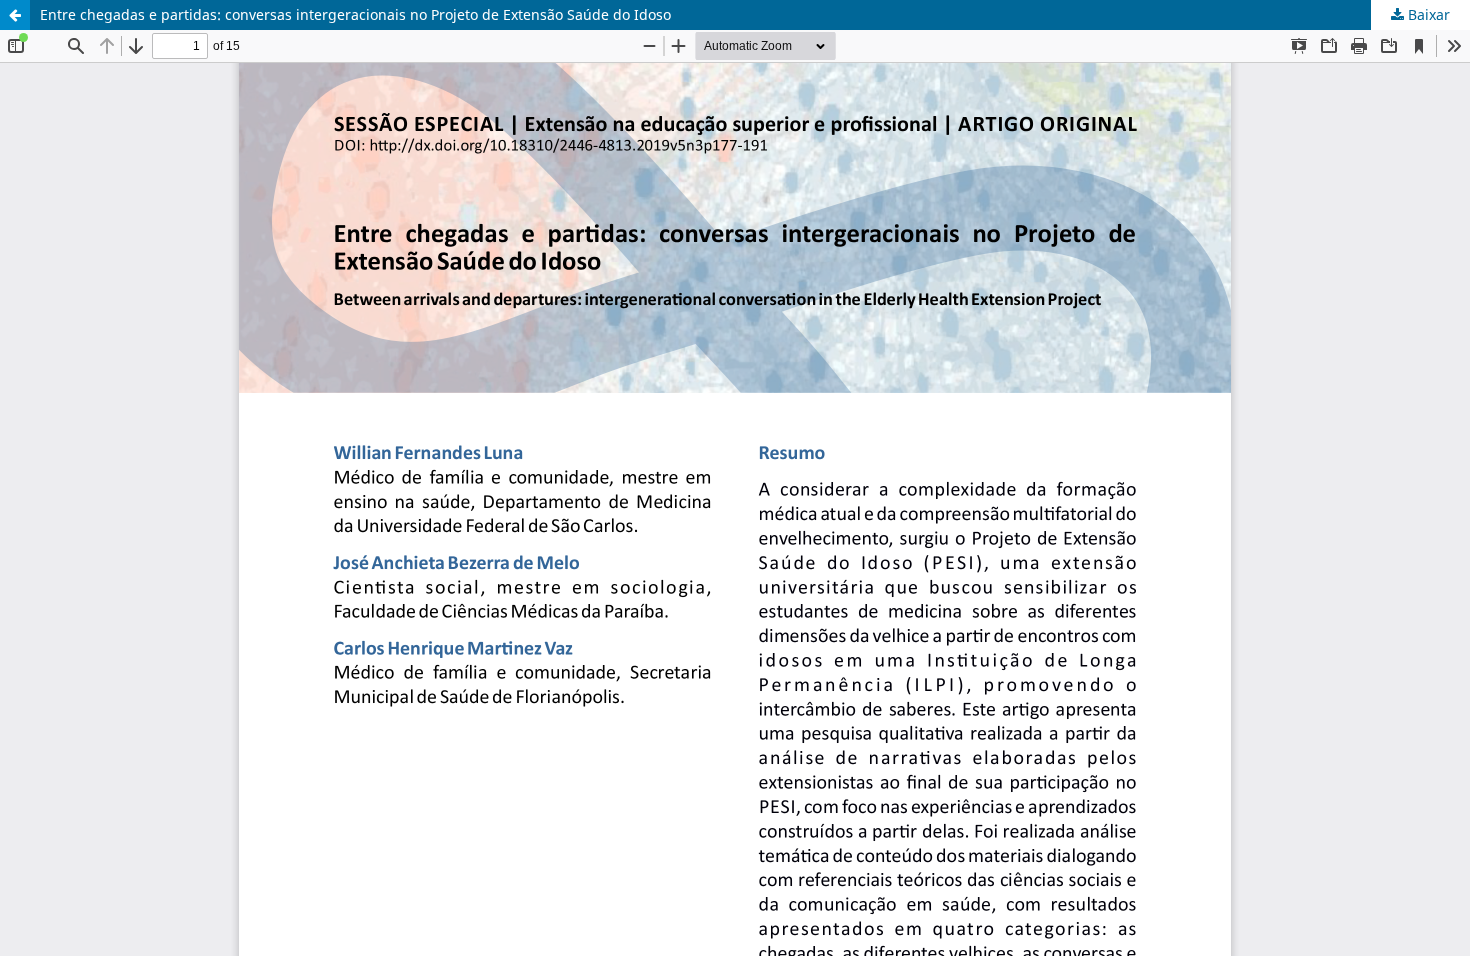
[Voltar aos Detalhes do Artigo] (15, 15)
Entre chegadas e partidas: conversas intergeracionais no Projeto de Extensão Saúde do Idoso (355, 14)
